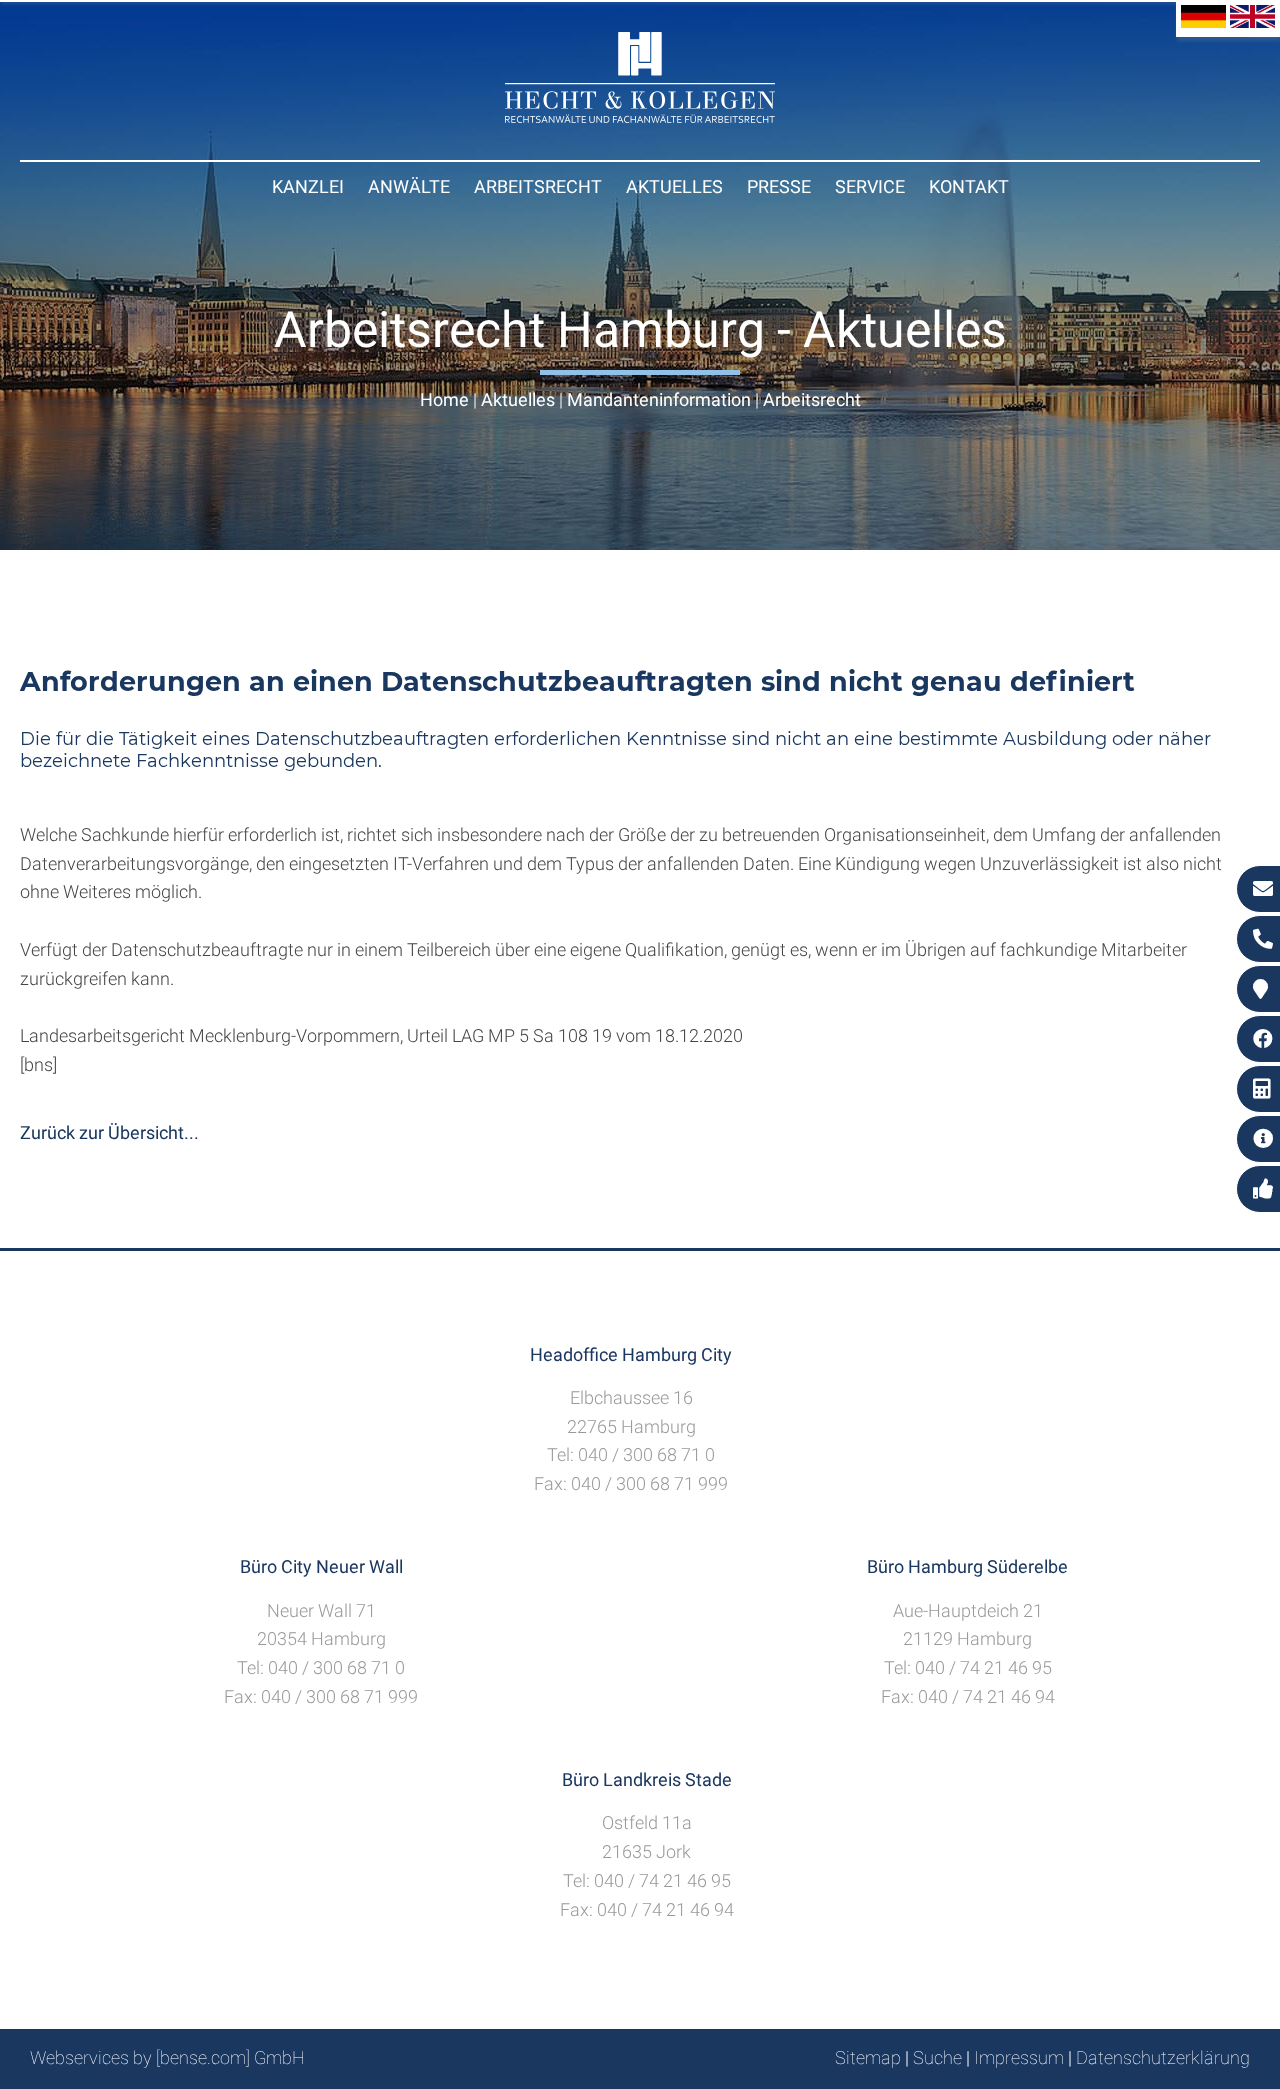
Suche (937, 2057)
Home (444, 399)
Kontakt (969, 186)
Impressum (1019, 2057)
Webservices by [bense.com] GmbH (167, 2057)
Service (870, 186)
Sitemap (868, 2057)
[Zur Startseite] (640, 116)
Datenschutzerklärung (1163, 2057)
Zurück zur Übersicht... (109, 1132)
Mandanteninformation (659, 399)
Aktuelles (674, 186)
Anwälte (409, 186)
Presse (779, 186)
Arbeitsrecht (538, 186)
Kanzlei (308, 186)
